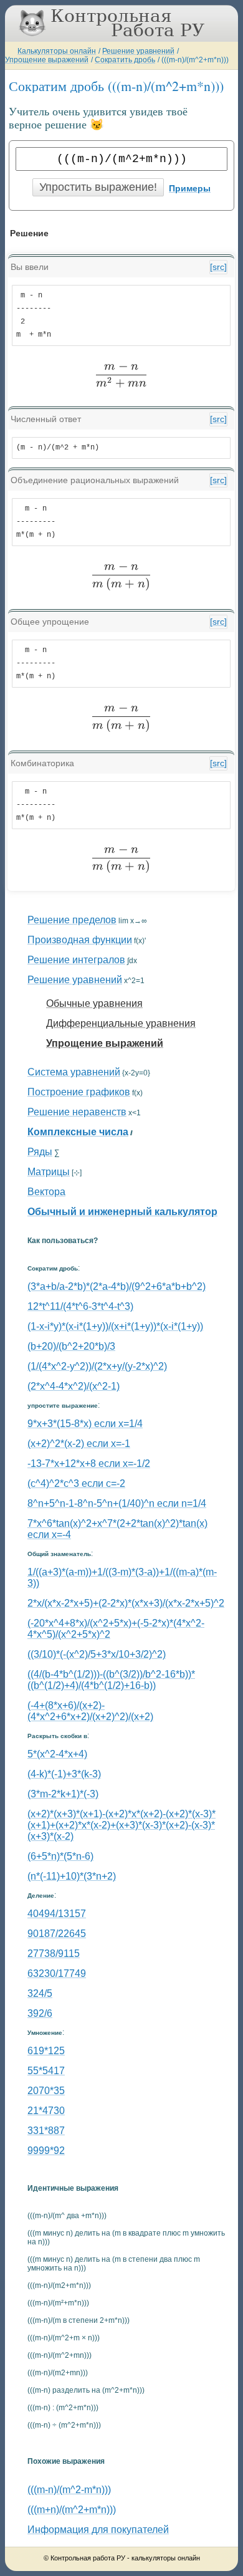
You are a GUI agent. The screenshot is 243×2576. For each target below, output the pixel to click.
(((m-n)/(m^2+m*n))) (195, 60)
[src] (218, 267)
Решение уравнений (138, 51)
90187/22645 (57, 1934)
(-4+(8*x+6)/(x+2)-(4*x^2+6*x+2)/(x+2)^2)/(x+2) (90, 1711)
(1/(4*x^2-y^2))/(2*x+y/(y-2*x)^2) (97, 1366)
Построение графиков (79, 1092)
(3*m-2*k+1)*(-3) (63, 1794)
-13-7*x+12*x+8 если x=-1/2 (89, 1463)
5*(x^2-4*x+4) (57, 1754)
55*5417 (46, 2071)
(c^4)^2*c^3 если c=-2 (76, 1483)
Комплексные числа (78, 1132)
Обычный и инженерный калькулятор (122, 1212)
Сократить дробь (125, 60)
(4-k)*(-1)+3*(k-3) (64, 1774)
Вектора (46, 1192)
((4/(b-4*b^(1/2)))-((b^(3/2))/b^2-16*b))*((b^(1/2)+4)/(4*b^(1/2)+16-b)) (111, 1680)
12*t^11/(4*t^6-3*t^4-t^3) (80, 1306)
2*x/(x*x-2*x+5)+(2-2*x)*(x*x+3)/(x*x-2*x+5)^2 (126, 1603)
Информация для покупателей (98, 2530)
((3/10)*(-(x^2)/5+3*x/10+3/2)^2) (97, 1654)
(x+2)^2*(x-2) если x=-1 (79, 1444)
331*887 (46, 2131)
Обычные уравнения (94, 1003)
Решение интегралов (76, 960)
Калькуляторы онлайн (57, 51)
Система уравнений (74, 1072)
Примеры (190, 188)
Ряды (40, 1152)
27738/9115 (54, 1954)
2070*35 (46, 2091)
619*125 (46, 2051)
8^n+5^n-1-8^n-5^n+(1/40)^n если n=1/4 (117, 1503)
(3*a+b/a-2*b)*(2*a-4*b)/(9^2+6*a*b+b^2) (117, 1286)
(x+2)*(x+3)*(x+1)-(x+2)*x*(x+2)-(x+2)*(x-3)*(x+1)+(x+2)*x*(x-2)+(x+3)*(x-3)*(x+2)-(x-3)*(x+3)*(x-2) (121, 1825)
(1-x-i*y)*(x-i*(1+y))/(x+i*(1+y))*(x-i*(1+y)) (115, 1326)
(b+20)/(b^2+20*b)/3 (71, 1346)
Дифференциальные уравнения (121, 1023)
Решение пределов (72, 920)
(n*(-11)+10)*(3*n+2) (72, 1876)
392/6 (40, 2013)
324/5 (40, 1993)
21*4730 (46, 2111)
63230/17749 (57, 1973)
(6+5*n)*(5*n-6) (60, 1856)
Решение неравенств (77, 1112)
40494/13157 (57, 1914)
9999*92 (46, 2151)
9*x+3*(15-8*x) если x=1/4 (85, 1424)
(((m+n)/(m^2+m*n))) (72, 2510)
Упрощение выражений (47, 60)
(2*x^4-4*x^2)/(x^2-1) (74, 1386)
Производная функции (80, 940)
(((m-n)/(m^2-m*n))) (69, 2490)
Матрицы (49, 1172)
